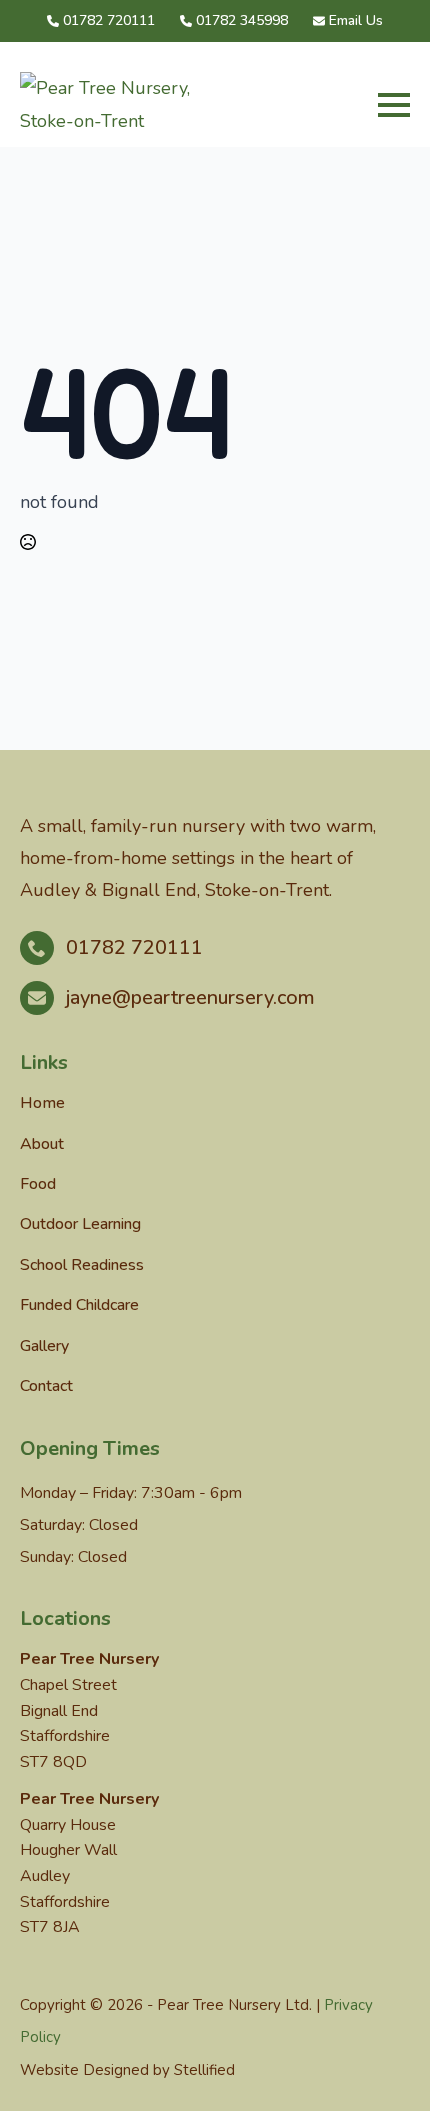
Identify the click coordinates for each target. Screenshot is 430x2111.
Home (42, 1103)
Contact (46, 1386)
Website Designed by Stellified (127, 2070)
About (42, 1144)
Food (38, 1184)
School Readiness (82, 1265)
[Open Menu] (394, 105)
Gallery (44, 1346)
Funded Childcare (79, 1305)
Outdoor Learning (80, 1224)
